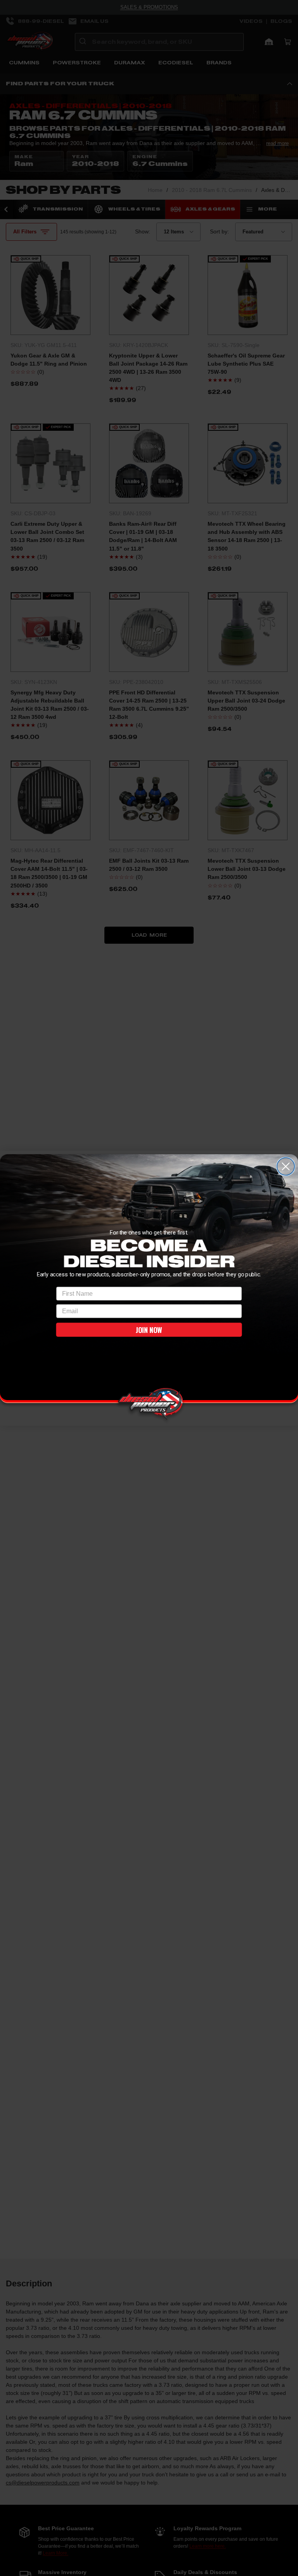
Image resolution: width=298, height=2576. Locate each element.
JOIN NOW (149, 1330)
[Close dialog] (286, 1166)
